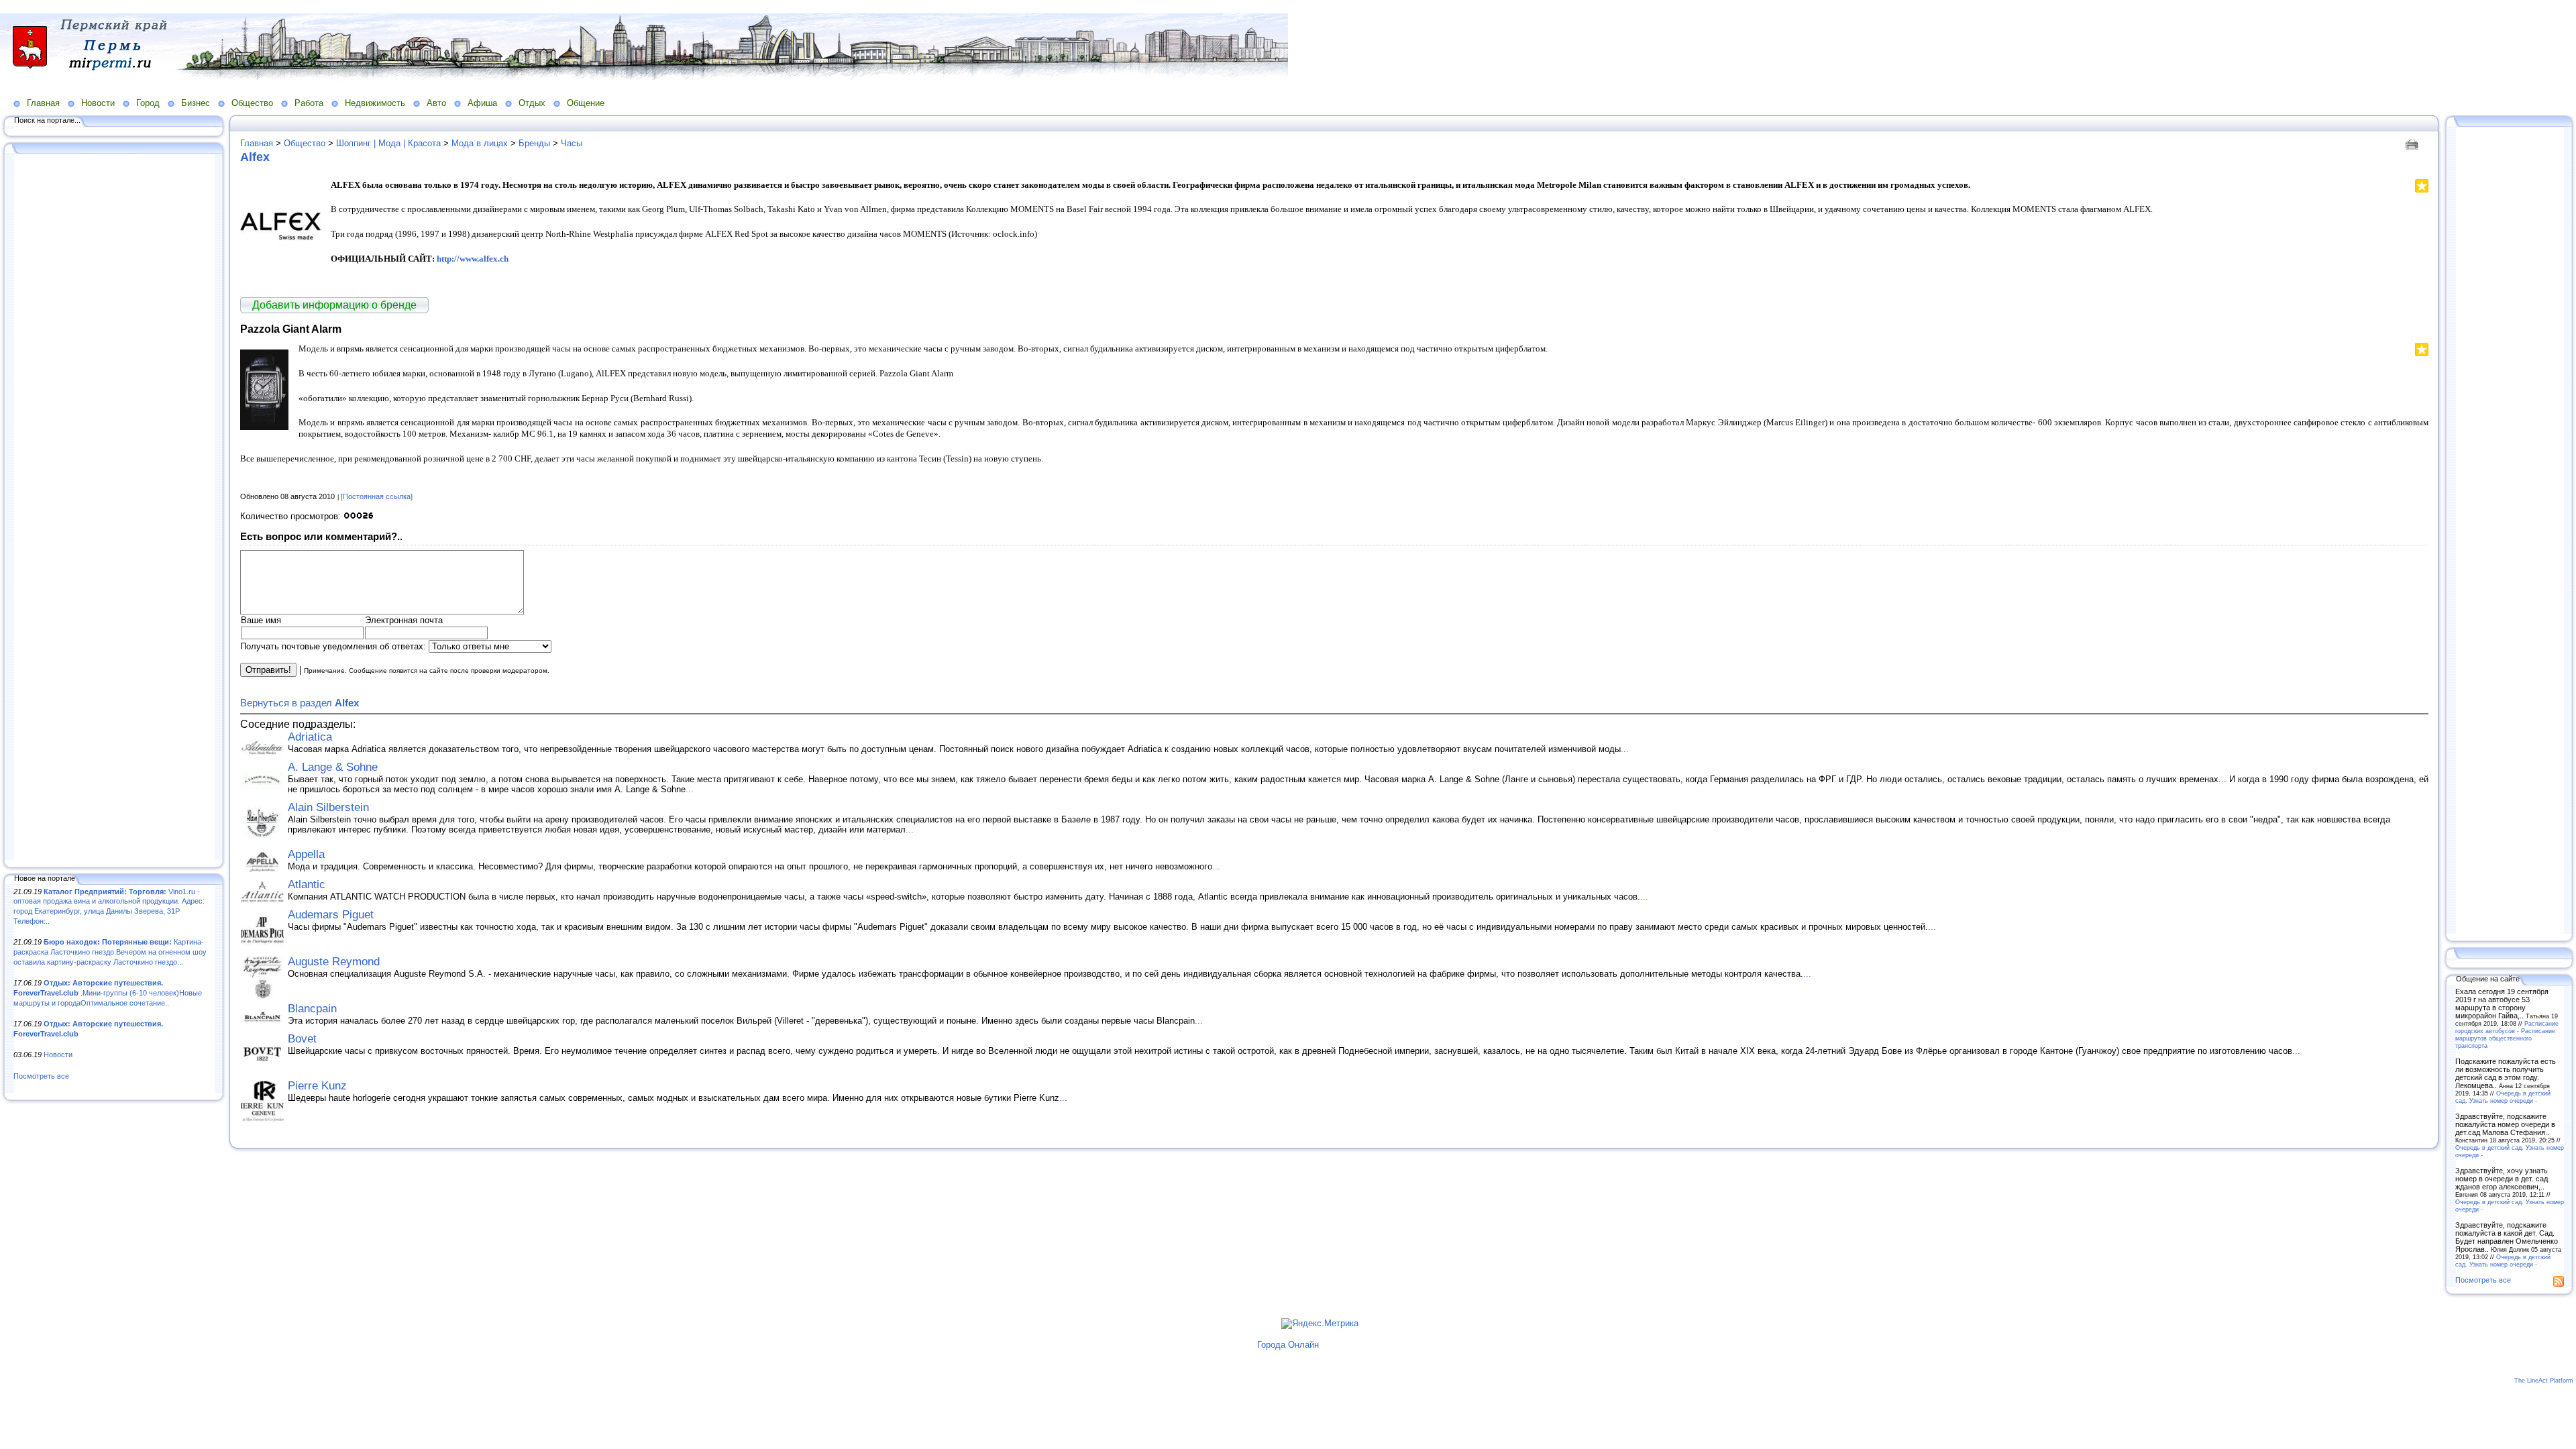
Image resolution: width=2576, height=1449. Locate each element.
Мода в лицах (480, 143)
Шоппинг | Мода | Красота (388, 143)
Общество (252, 103)
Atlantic (307, 884)
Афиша (482, 103)
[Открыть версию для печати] (2413, 143)
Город (148, 103)
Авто (436, 103)
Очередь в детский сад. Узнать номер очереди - (2503, 1097)
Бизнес (196, 103)
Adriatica (310, 737)
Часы (572, 143)
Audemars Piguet (331, 915)
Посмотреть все (41, 1076)
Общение (586, 103)
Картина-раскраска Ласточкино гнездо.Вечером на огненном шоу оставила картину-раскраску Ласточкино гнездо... (110, 952)
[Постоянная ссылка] (377, 496)
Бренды (534, 143)
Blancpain (312, 1009)
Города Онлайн (1288, 1345)
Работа (309, 103)
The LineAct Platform (2544, 1381)
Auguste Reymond (334, 962)
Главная (43, 103)
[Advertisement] (114, 508)
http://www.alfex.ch (473, 259)
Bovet (302, 1039)
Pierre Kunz (317, 1086)
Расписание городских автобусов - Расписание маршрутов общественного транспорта (2507, 1034)
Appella (306, 854)
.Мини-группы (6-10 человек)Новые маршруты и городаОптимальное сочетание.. (108, 992)
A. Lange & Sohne (333, 767)
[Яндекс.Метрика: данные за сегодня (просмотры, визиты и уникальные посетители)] (1320, 1324)
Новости (98, 103)
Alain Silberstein (328, 807)
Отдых (532, 103)
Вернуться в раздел (300, 703)
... (1625, 749)
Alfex (255, 157)
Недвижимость (375, 103)
